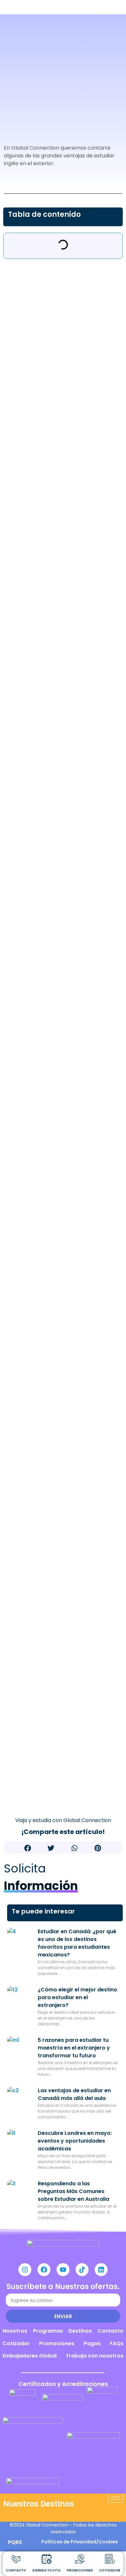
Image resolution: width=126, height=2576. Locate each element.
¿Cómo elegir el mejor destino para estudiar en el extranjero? (78, 1997)
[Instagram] (25, 2270)
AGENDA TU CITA (46, 2570)
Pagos (92, 2343)
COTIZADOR (110, 2570)
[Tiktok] (82, 2270)
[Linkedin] (101, 2270)
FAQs (117, 2343)
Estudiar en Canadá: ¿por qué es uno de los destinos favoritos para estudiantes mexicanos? (77, 1943)
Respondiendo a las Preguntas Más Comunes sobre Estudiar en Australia (73, 2191)
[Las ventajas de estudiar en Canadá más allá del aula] (20, 2100)
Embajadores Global (30, 2356)
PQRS (15, 2542)
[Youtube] (63, 2270)
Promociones (57, 2343)
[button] (28, 1848)
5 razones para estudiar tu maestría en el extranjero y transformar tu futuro (74, 2048)
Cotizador (16, 2343)
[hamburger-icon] (115, 2498)
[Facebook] (44, 2270)
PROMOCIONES (80, 2570)
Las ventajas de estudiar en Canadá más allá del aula (74, 2094)
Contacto (110, 2331)
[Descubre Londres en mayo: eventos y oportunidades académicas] (20, 2142)
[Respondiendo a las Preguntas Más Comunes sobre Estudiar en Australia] (20, 2193)
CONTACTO (16, 2570)
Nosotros (15, 2331)
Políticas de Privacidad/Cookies (80, 2542)
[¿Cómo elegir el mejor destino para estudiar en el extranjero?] (20, 1999)
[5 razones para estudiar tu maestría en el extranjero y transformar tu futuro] (20, 2049)
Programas (48, 2331)
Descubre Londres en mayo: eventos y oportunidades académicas (75, 2141)
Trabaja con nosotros (94, 2356)
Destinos (80, 2331)
